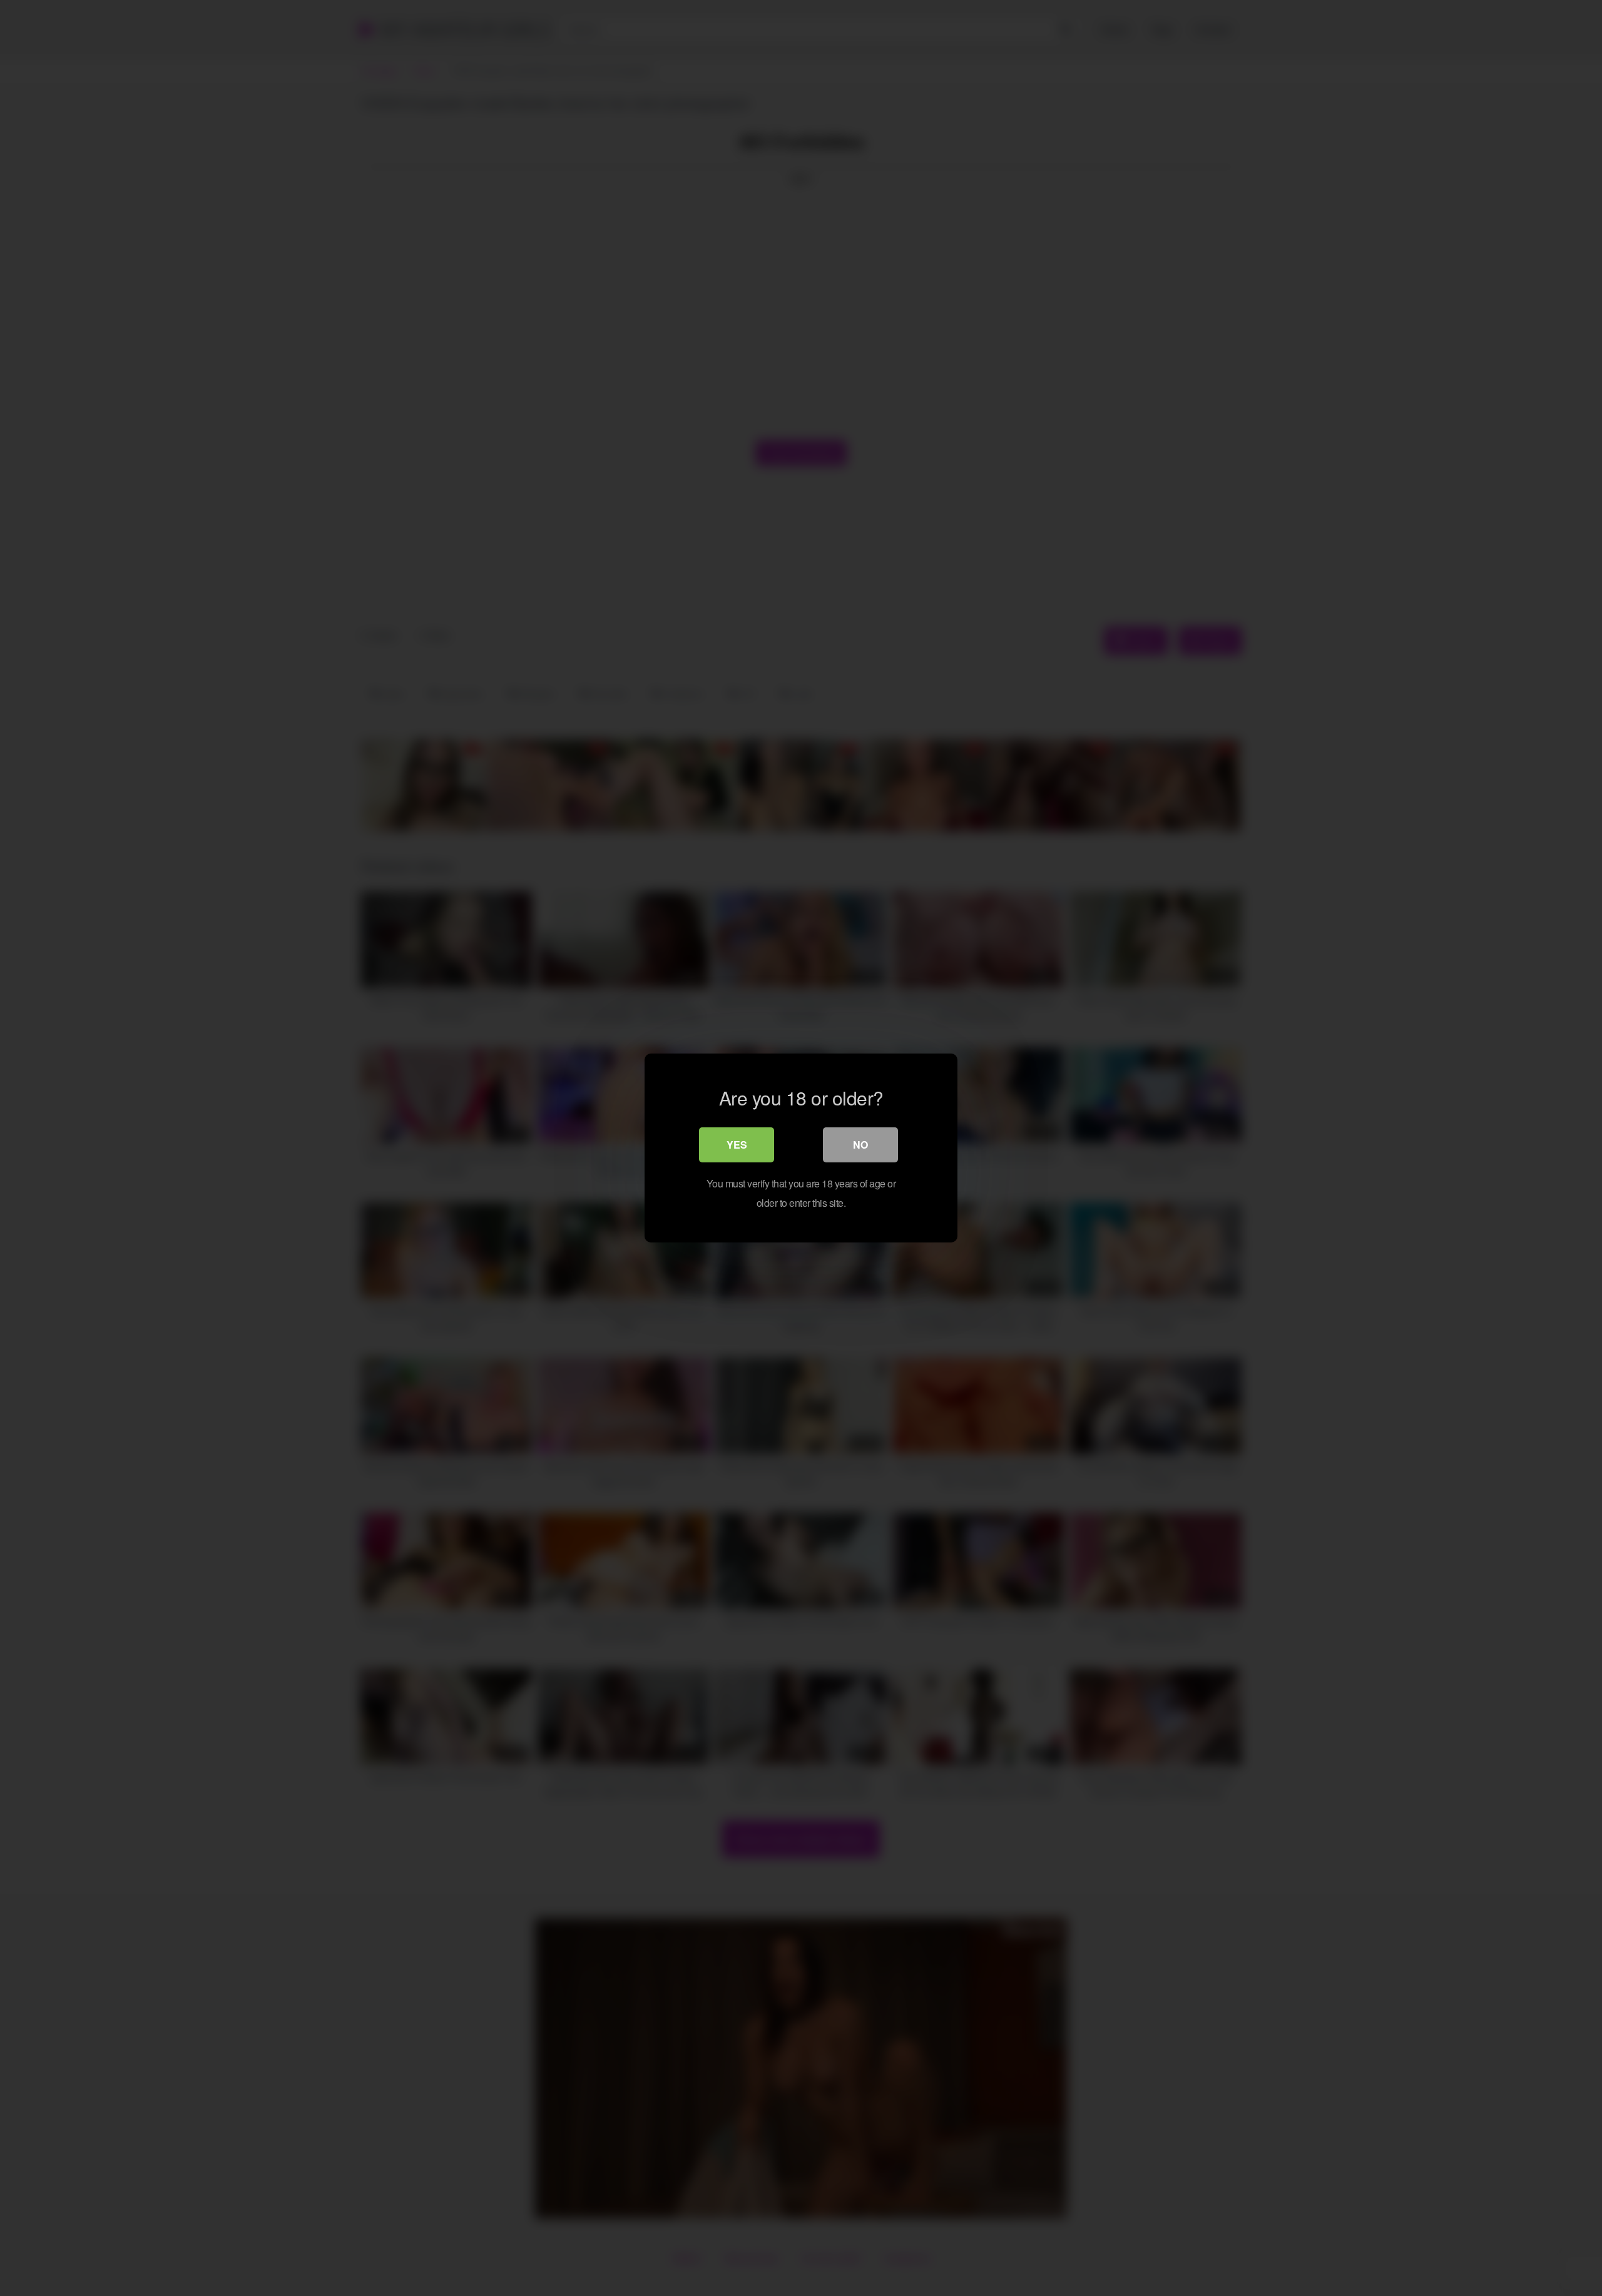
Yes (737, 1145)
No (860, 1145)
